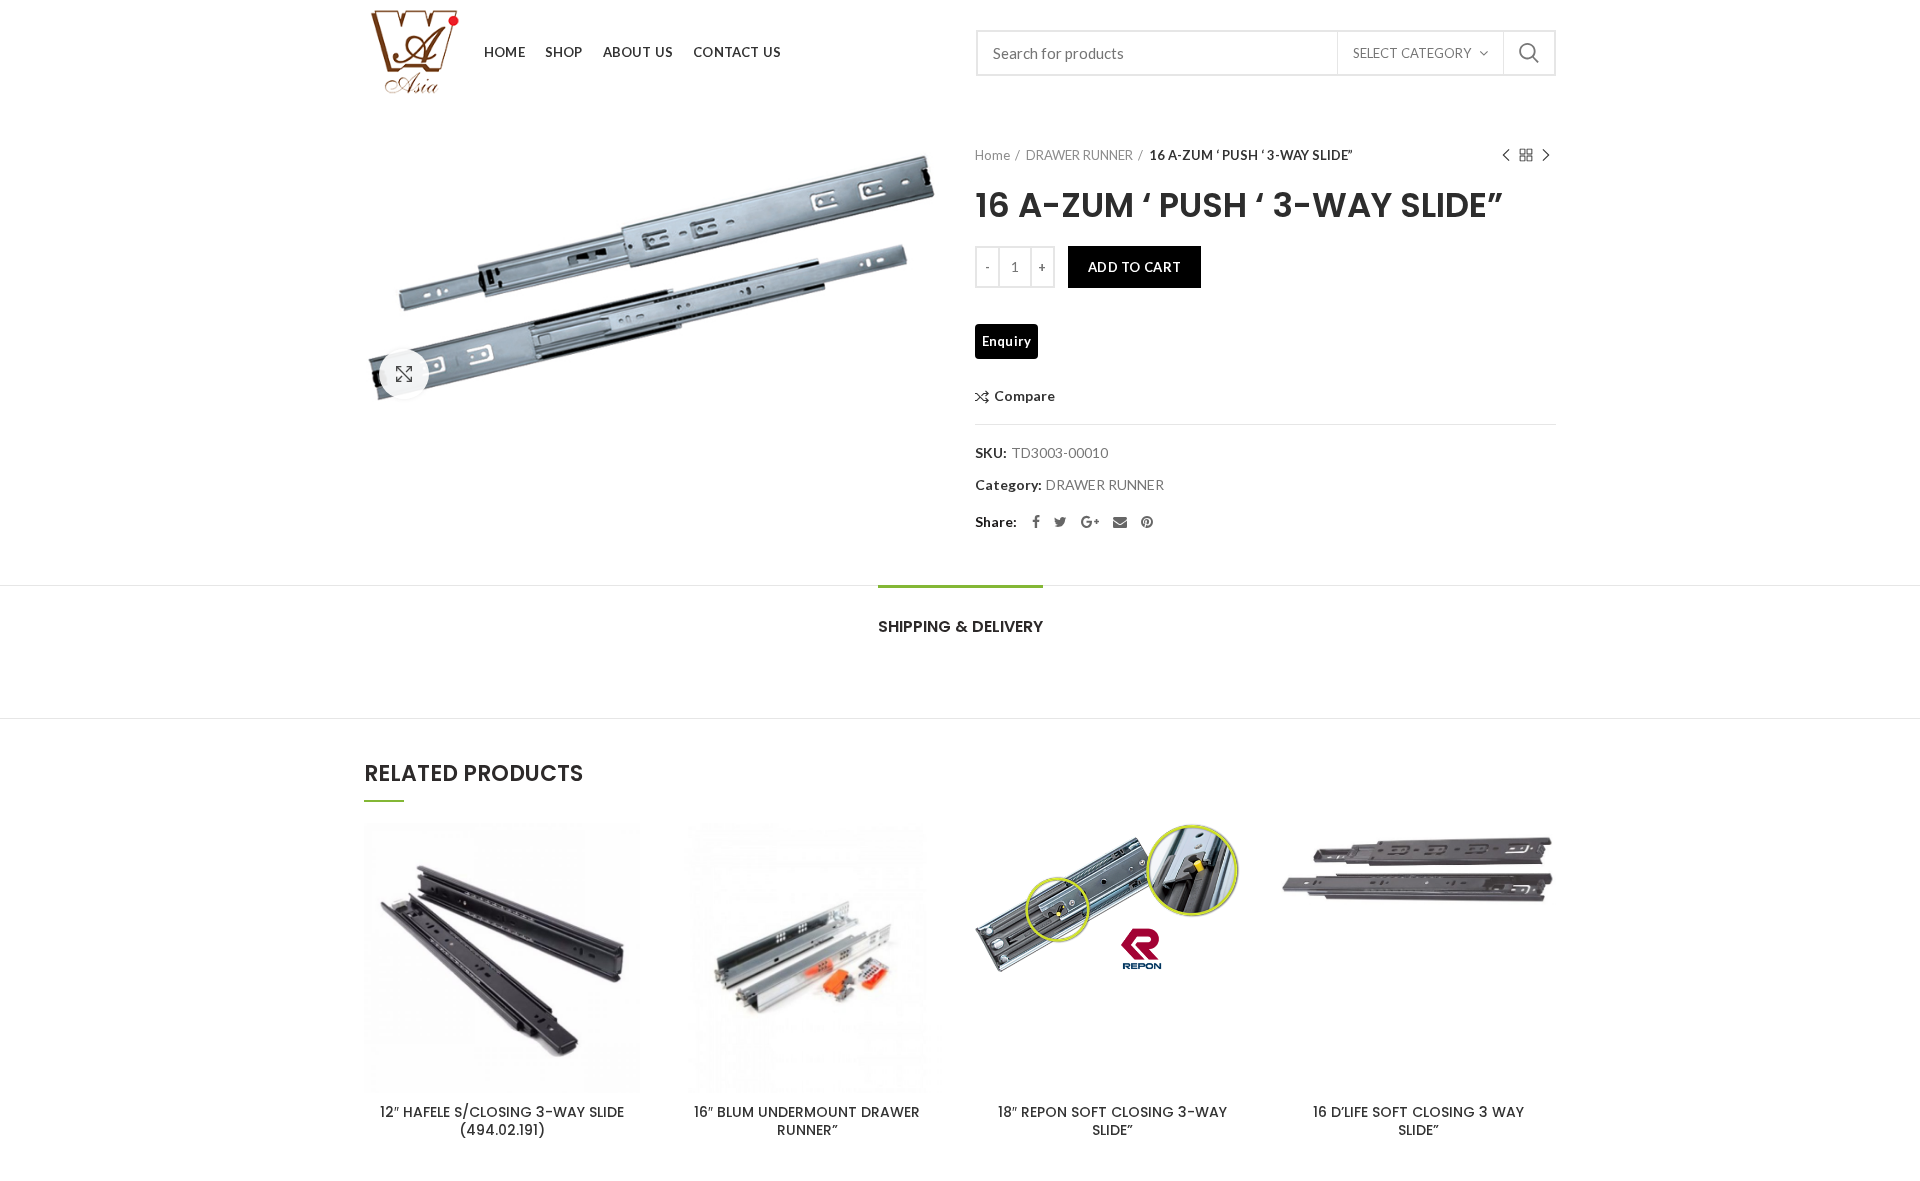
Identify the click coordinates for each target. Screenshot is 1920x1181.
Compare (1024, 396)
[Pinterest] (1147, 522)
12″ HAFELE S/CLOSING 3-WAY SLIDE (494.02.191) (502, 1121)
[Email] (1120, 522)
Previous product (1506, 155)
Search (1529, 53)
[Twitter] (1060, 522)
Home (992, 155)
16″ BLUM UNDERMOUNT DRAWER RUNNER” (807, 1121)
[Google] (1090, 522)
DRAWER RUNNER (1079, 155)
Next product (1546, 155)
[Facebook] (1036, 522)
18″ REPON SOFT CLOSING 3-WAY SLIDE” (1112, 1121)
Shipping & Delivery (960, 626)
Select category (1412, 53)
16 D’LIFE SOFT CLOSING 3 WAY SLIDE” (1418, 1121)
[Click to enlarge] (404, 374)
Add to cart (1134, 267)
